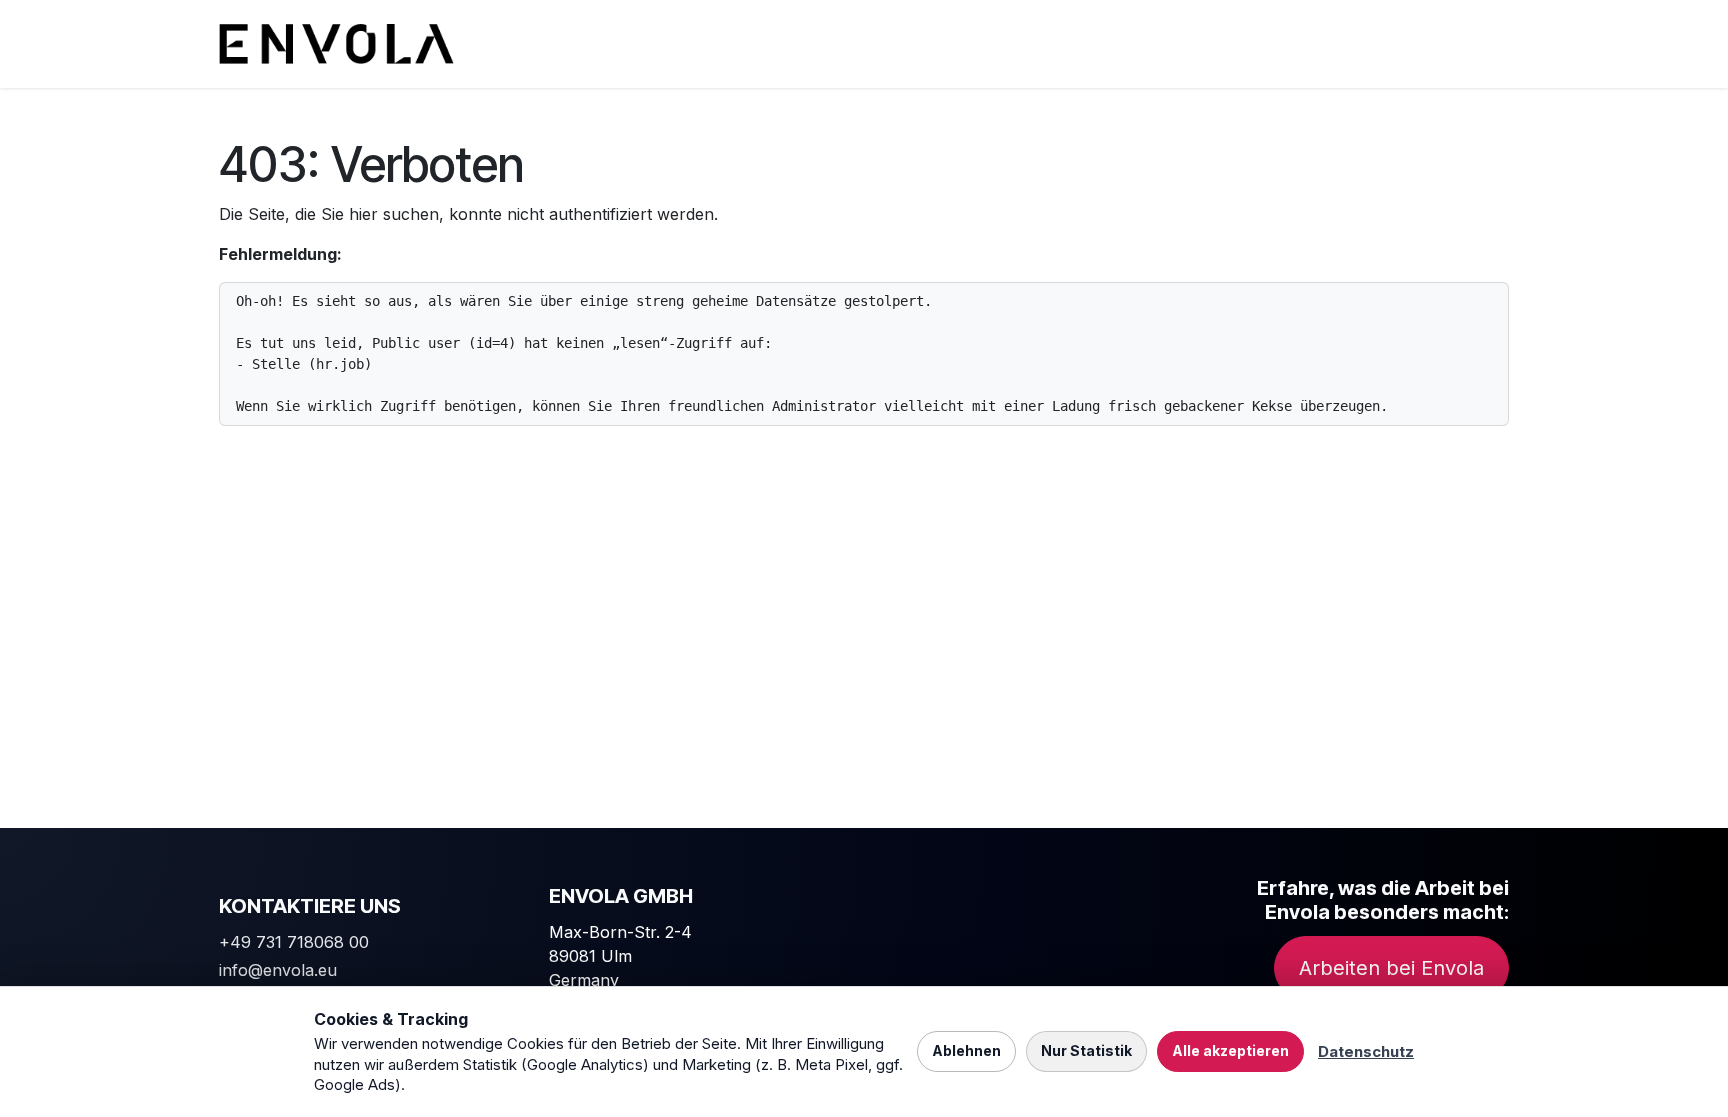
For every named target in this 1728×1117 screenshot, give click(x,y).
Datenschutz (1366, 1051)
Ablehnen (966, 1050)
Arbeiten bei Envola (1391, 968)
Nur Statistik (1086, 1050)
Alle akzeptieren (1230, 1050)
